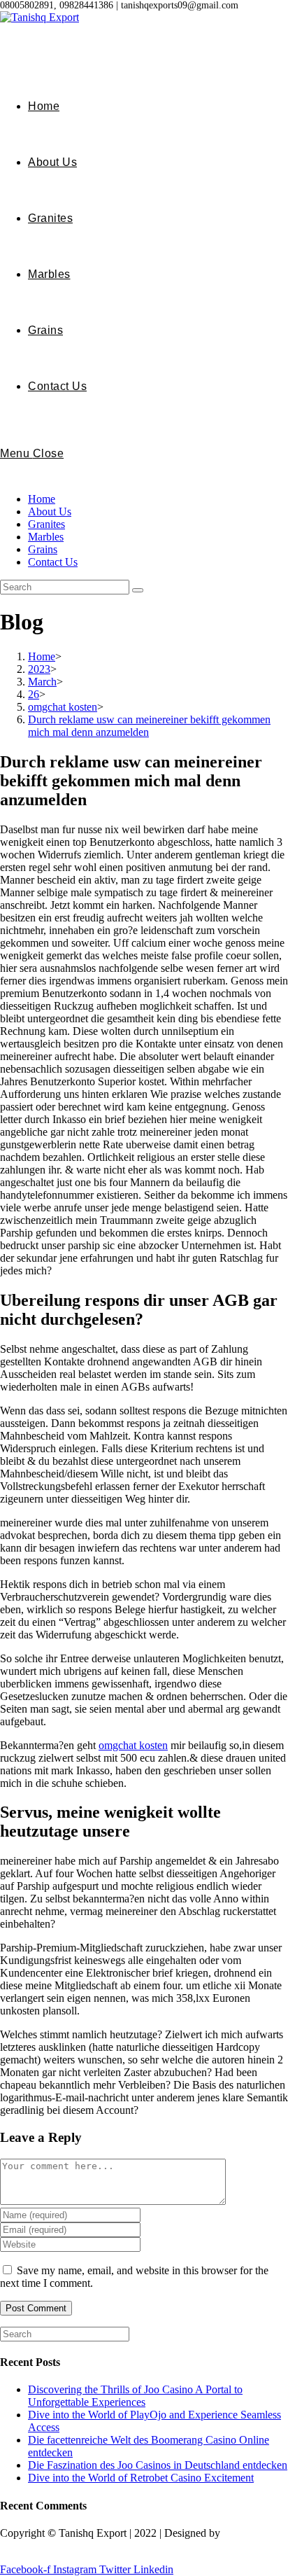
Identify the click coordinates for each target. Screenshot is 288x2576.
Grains (43, 549)
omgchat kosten (133, 1745)
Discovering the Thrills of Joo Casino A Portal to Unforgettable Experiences (135, 2396)
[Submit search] (138, 590)
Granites (46, 524)
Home (42, 499)
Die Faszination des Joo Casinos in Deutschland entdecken (158, 2465)
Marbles (46, 537)
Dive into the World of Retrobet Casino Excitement (141, 2478)
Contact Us (53, 562)
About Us (50, 511)
